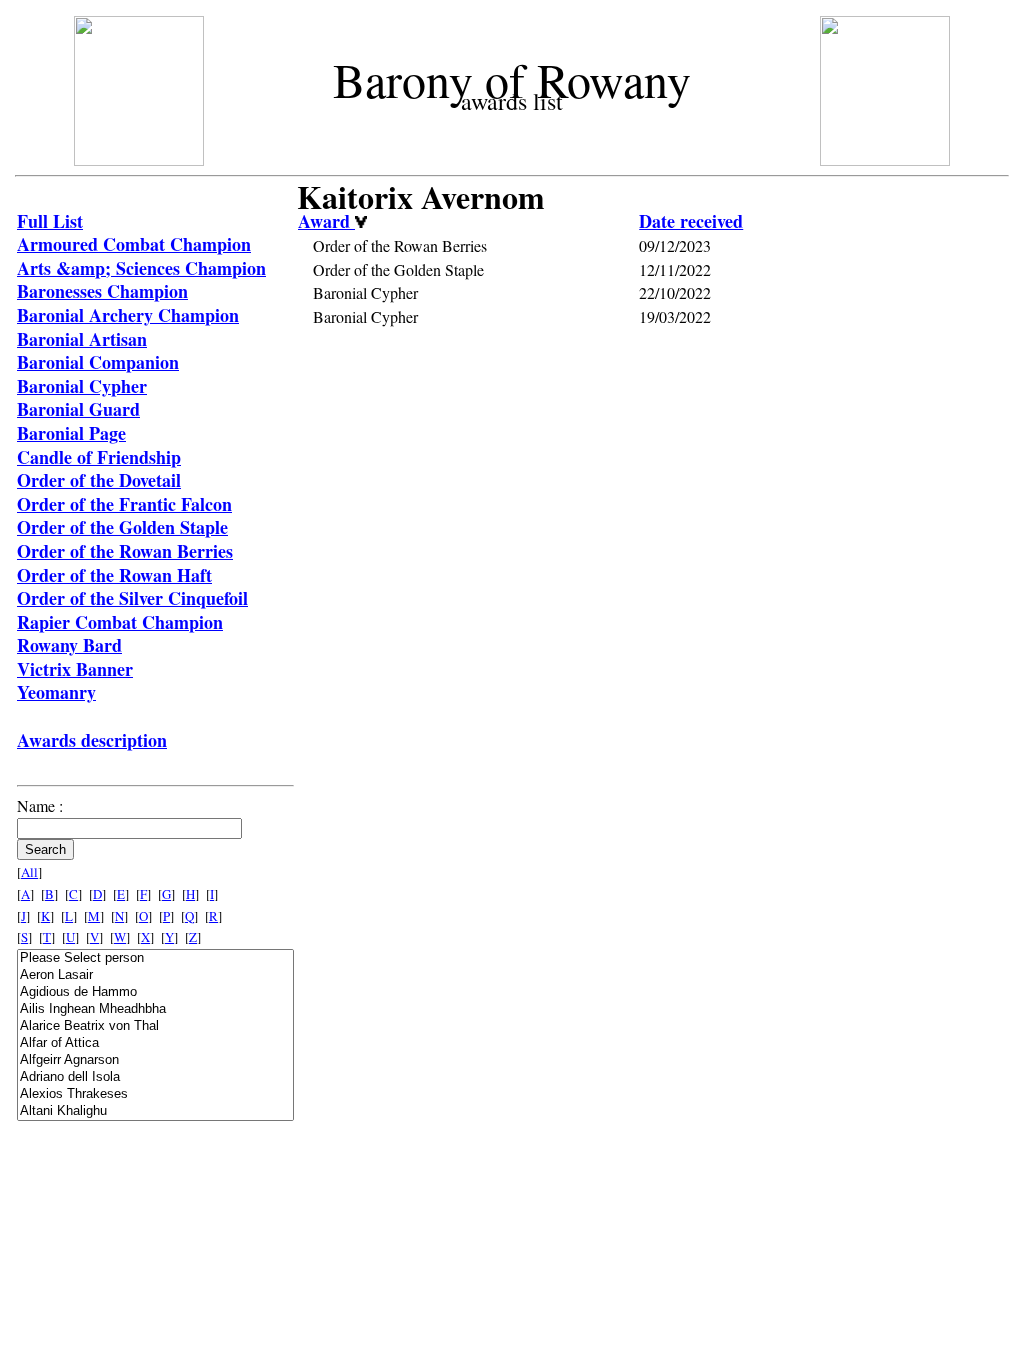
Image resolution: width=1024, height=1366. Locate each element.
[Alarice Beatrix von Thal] (155, 1026)
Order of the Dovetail (99, 480)
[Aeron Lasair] (155, 975)
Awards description (92, 740)
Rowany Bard (69, 645)
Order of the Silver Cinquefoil (132, 598)
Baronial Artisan (82, 339)
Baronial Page (71, 433)
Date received (691, 221)
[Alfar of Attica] (155, 1043)
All (29, 872)
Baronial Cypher (82, 386)
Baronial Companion (98, 362)
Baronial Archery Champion (128, 315)
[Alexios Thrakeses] (155, 1094)
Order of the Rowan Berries (125, 551)
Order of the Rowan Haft (114, 575)
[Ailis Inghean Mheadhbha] (155, 1009)
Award (326, 221)
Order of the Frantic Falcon (124, 504)
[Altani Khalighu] (155, 1111)
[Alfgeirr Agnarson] (155, 1060)
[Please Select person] (155, 958)
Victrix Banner (75, 669)
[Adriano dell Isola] (155, 1077)
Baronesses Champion (102, 291)
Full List (50, 221)
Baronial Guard (78, 409)
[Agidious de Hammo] (155, 992)
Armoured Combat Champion (134, 244)
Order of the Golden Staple (122, 527)
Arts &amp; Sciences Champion (141, 268)
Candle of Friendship (99, 457)
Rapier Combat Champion (120, 622)
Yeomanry (56, 692)
